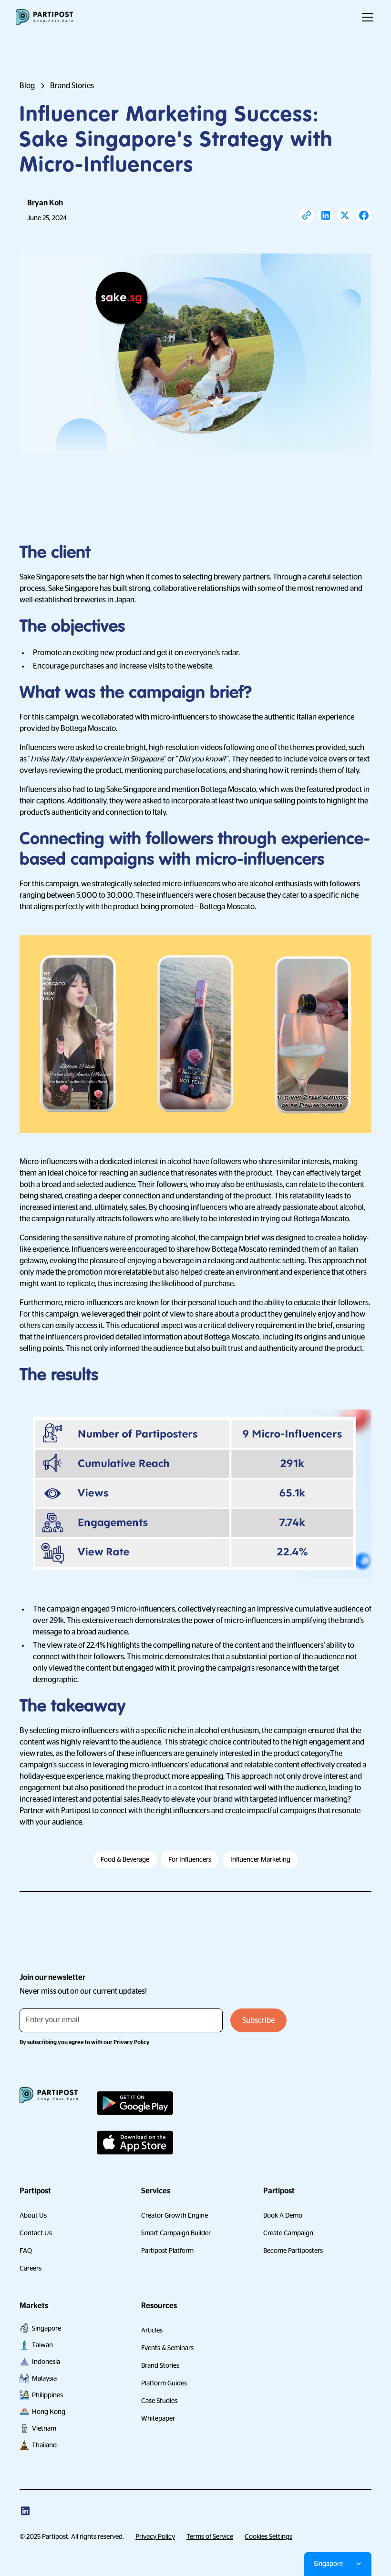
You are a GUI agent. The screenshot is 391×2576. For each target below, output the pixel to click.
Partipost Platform (167, 2251)
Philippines (47, 2395)
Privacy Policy (155, 2536)
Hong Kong (49, 2412)
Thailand (44, 2445)
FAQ (26, 2251)
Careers (31, 2268)
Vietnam (44, 2428)
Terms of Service (210, 2536)
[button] (366, 17)
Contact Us (36, 2233)
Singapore (46, 2328)
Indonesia (46, 2362)
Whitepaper (158, 2418)
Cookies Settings (268, 2536)
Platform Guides (164, 2383)
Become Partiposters (293, 2251)
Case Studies (159, 2401)
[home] (44, 17)
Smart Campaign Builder (176, 2233)
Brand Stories (160, 2365)
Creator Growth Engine (175, 2215)
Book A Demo (283, 2215)
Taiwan (42, 2345)
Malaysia (44, 2378)
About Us (33, 2215)
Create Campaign (288, 2233)
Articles (152, 2330)
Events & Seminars (167, 2348)
